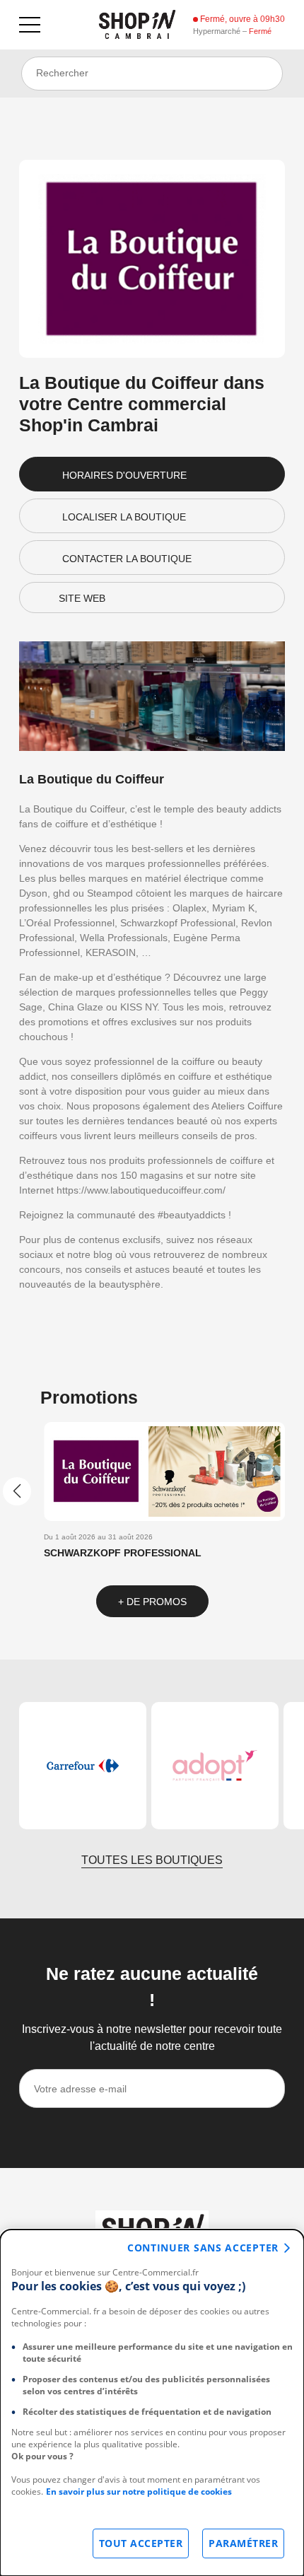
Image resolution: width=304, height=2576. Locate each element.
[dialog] (152, 2403)
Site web (82, 598)
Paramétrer (243, 2543)
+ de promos (152, 1602)
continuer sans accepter (203, 2248)
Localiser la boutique (124, 517)
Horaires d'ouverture (124, 475)
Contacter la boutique (127, 559)
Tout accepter (141, 2543)
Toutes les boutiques (152, 1860)
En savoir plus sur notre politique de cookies (139, 2492)
